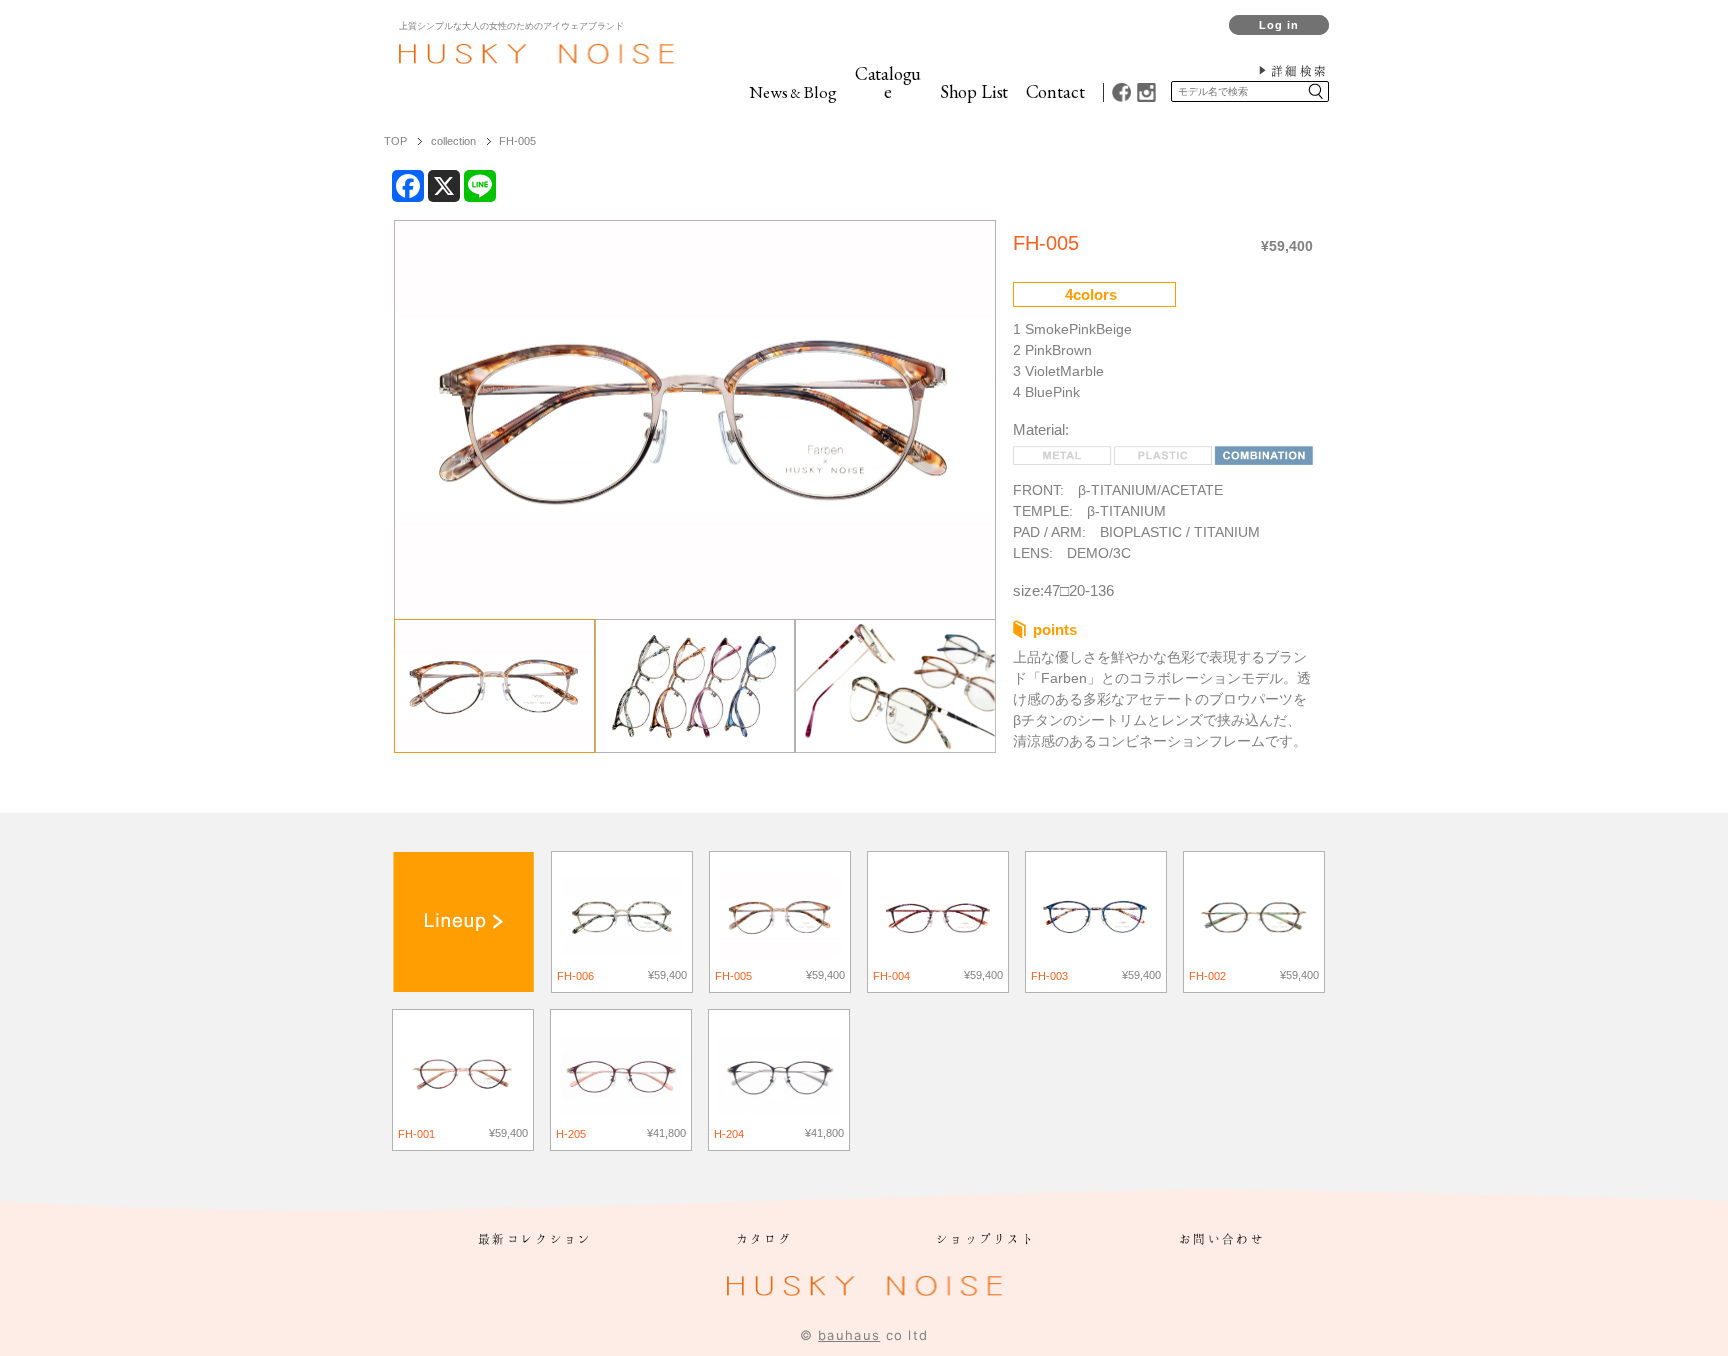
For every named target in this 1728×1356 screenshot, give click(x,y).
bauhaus (849, 1335)
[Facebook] (408, 186)
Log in (1279, 25)
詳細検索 (1300, 71)
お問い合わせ (1222, 1238)
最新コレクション (535, 1238)
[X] (444, 186)
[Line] (480, 186)
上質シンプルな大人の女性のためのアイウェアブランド (511, 26)
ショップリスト (986, 1238)
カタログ (764, 1238)
